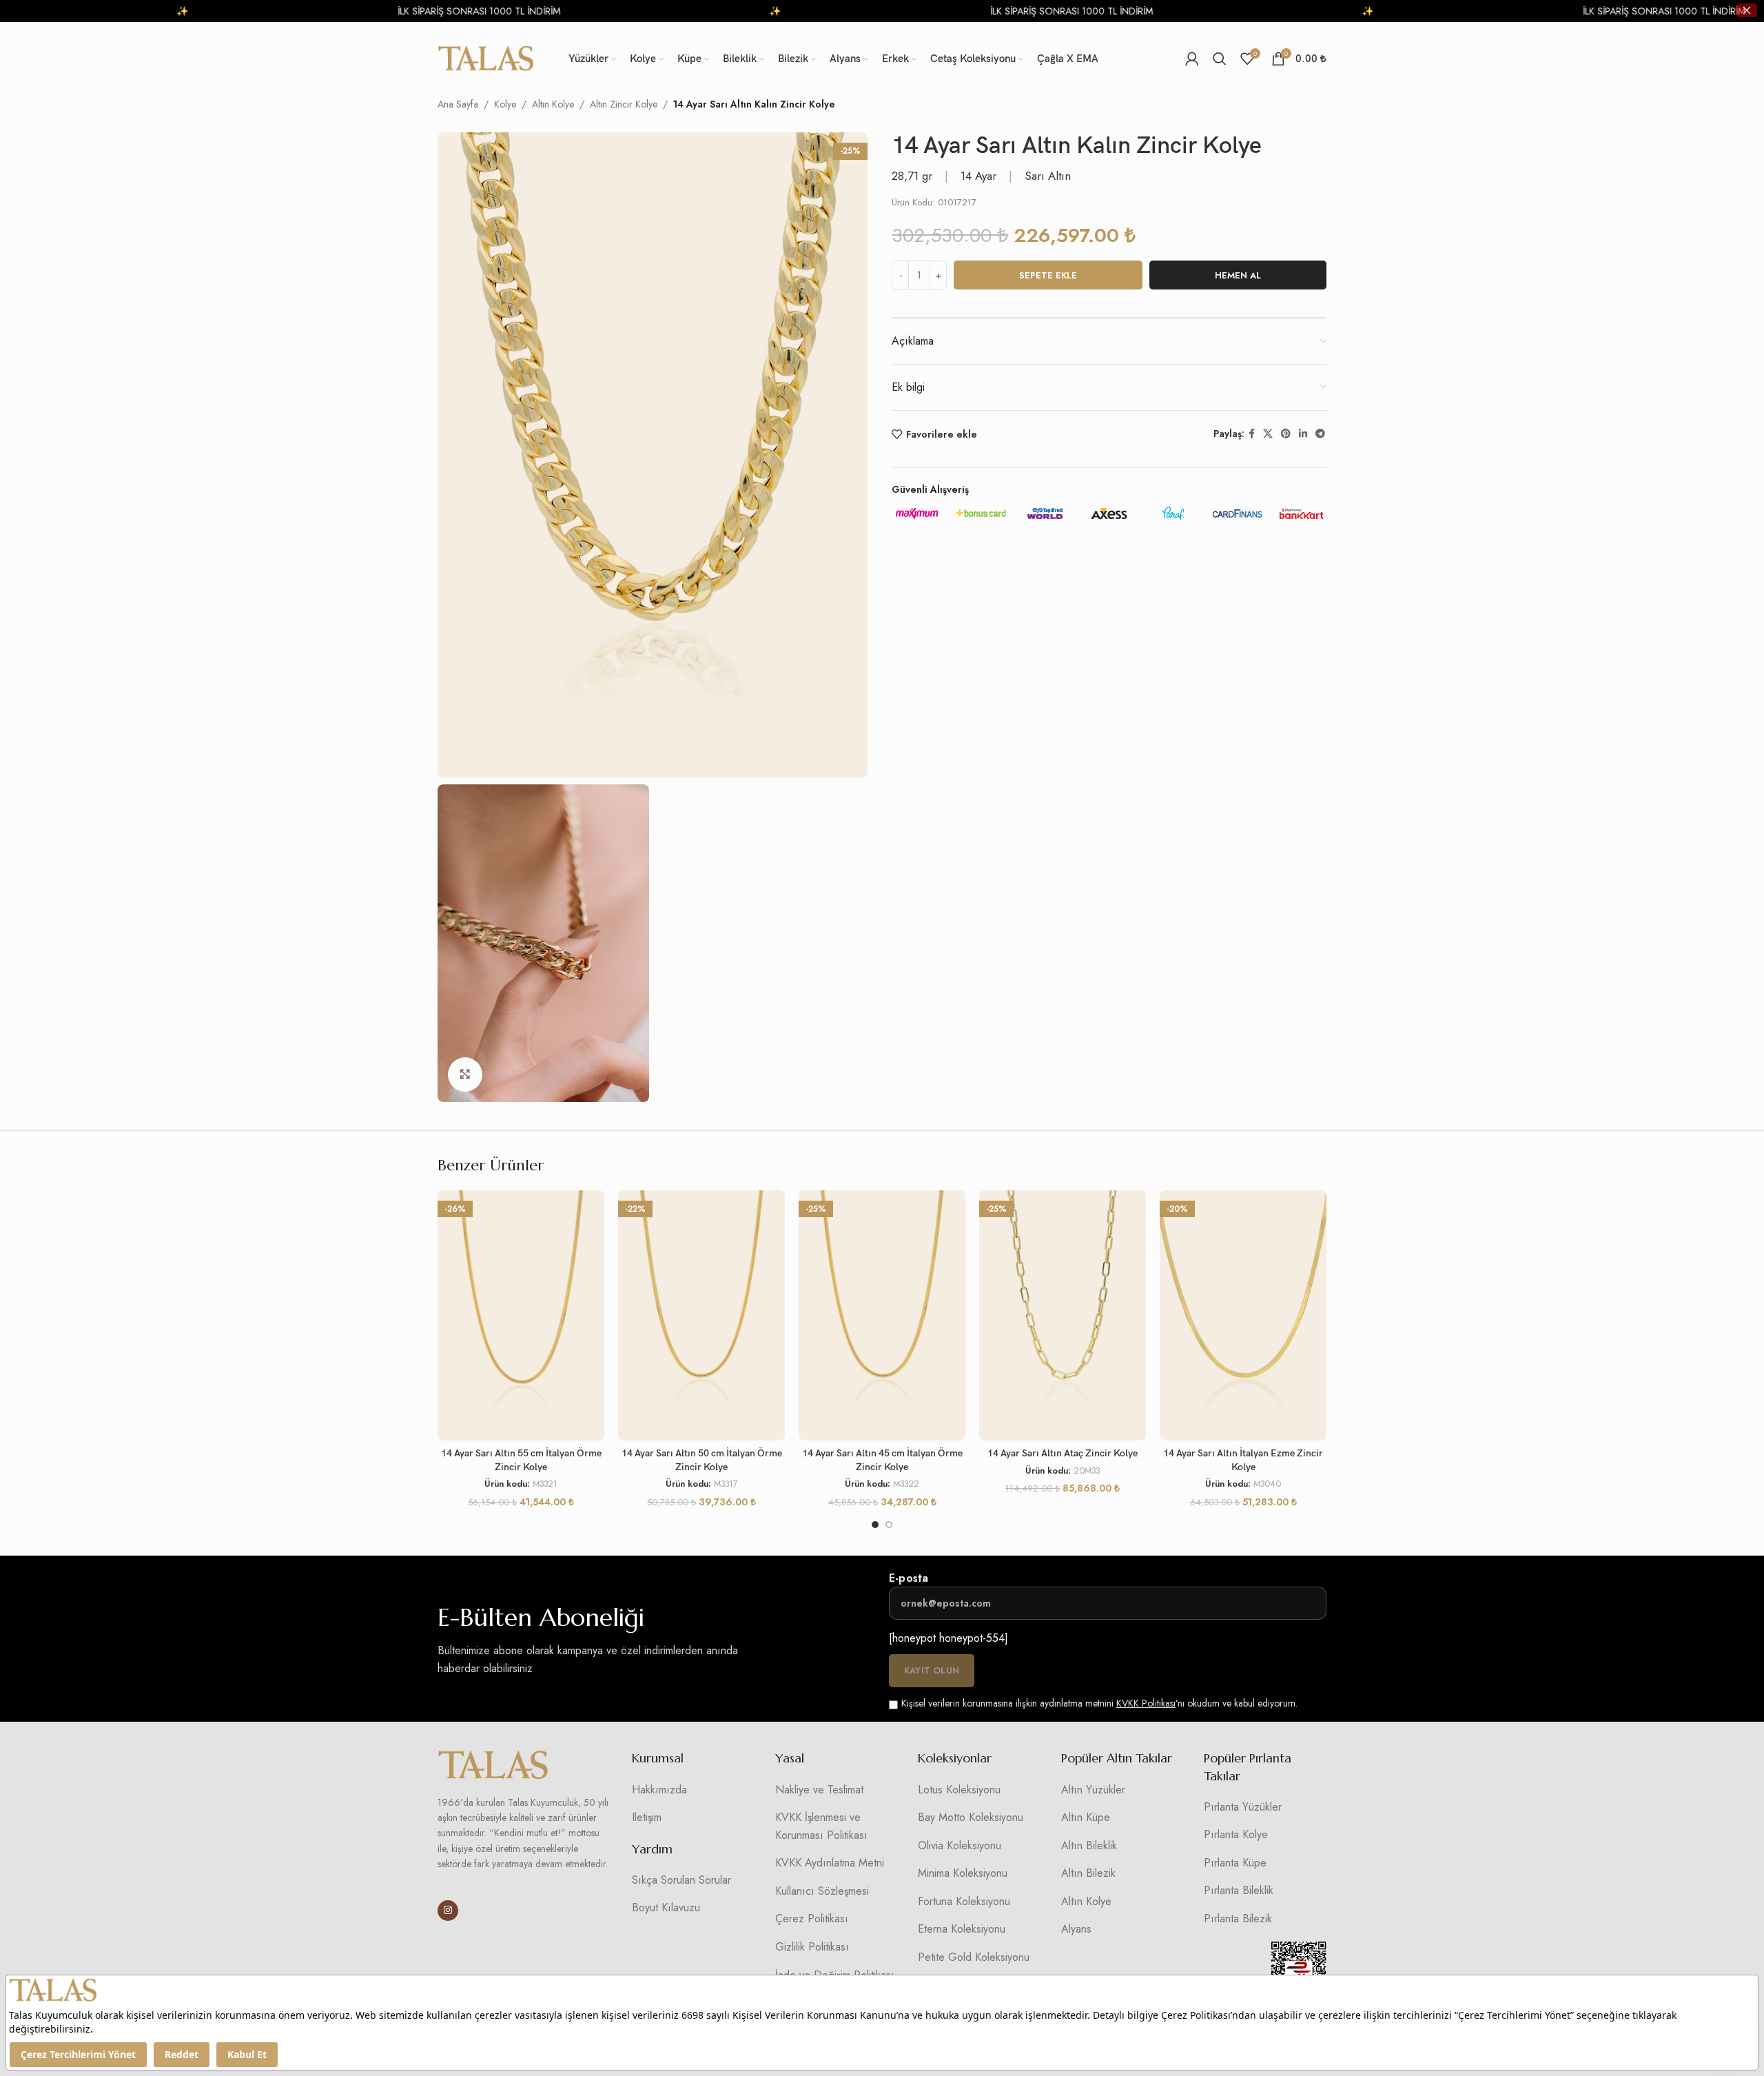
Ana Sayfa (458, 104)
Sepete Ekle (1048, 275)
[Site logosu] (486, 57)
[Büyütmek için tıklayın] (465, 1075)
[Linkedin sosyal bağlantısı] (1303, 434)
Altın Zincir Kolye (624, 104)
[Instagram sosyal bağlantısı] (448, 1911)
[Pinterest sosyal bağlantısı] (1286, 434)
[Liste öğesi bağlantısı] (693, 1790)
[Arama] (1220, 59)
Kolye (505, 104)
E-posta (909, 1578)
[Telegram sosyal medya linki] (1320, 434)
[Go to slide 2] (889, 1525)
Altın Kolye (553, 104)
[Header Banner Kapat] (1747, 10)
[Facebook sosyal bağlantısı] (1252, 434)
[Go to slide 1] (875, 1525)
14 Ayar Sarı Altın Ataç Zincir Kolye (1063, 1453)
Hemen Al (1238, 275)
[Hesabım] (1192, 59)
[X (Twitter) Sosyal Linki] (1268, 434)
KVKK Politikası (1146, 1703)
